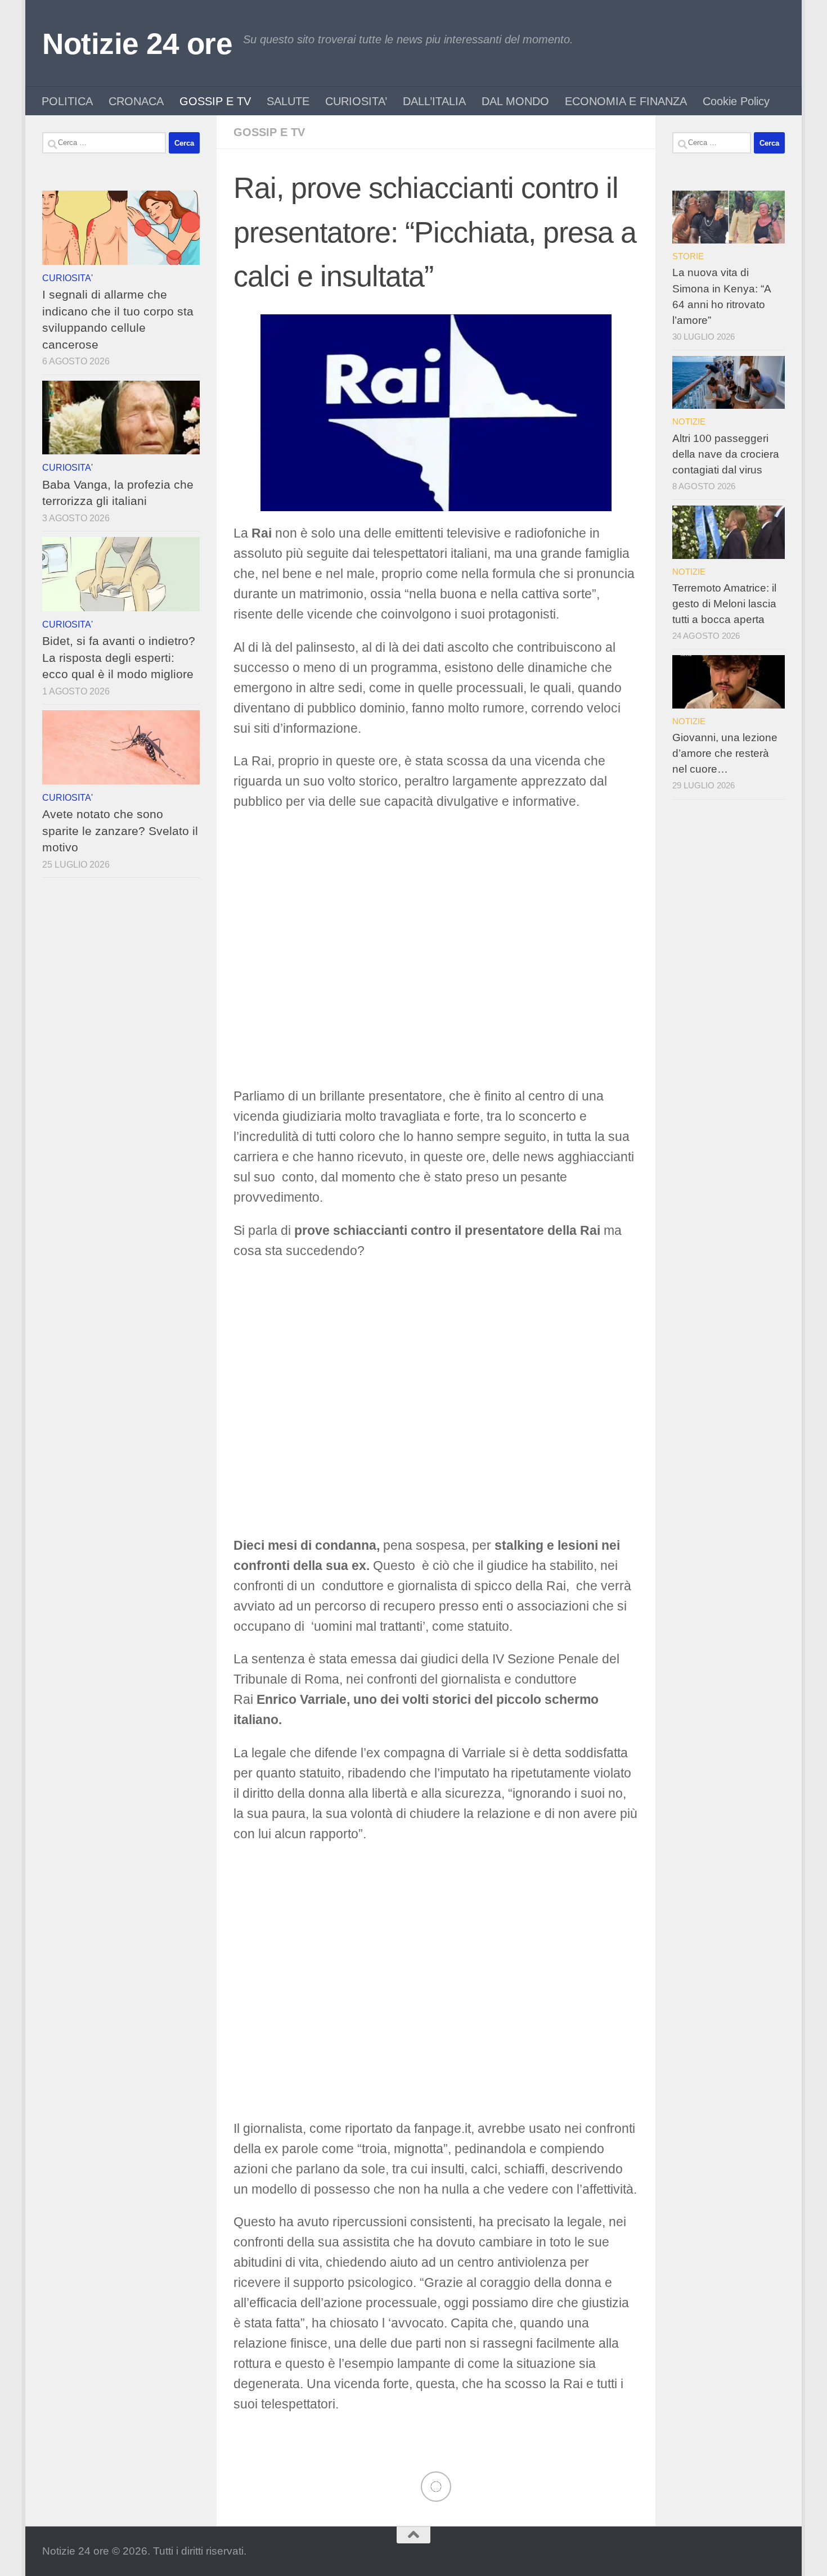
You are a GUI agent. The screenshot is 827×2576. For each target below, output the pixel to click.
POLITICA (67, 101)
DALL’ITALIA (434, 101)
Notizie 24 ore (137, 44)
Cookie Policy (736, 101)
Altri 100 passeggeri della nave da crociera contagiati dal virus (726, 454)
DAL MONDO (515, 101)
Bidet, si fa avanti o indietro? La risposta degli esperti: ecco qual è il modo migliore (119, 657)
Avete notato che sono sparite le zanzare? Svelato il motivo (120, 831)
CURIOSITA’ (356, 101)
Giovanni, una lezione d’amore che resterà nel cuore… (725, 753)
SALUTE (288, 101)
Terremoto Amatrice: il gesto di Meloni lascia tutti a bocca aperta (724, 604)
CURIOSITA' (68, 278)
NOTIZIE (689, 421)
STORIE (688, 256)
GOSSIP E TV (215, 101)
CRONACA (136, 101)
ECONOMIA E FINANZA (626, 101)
